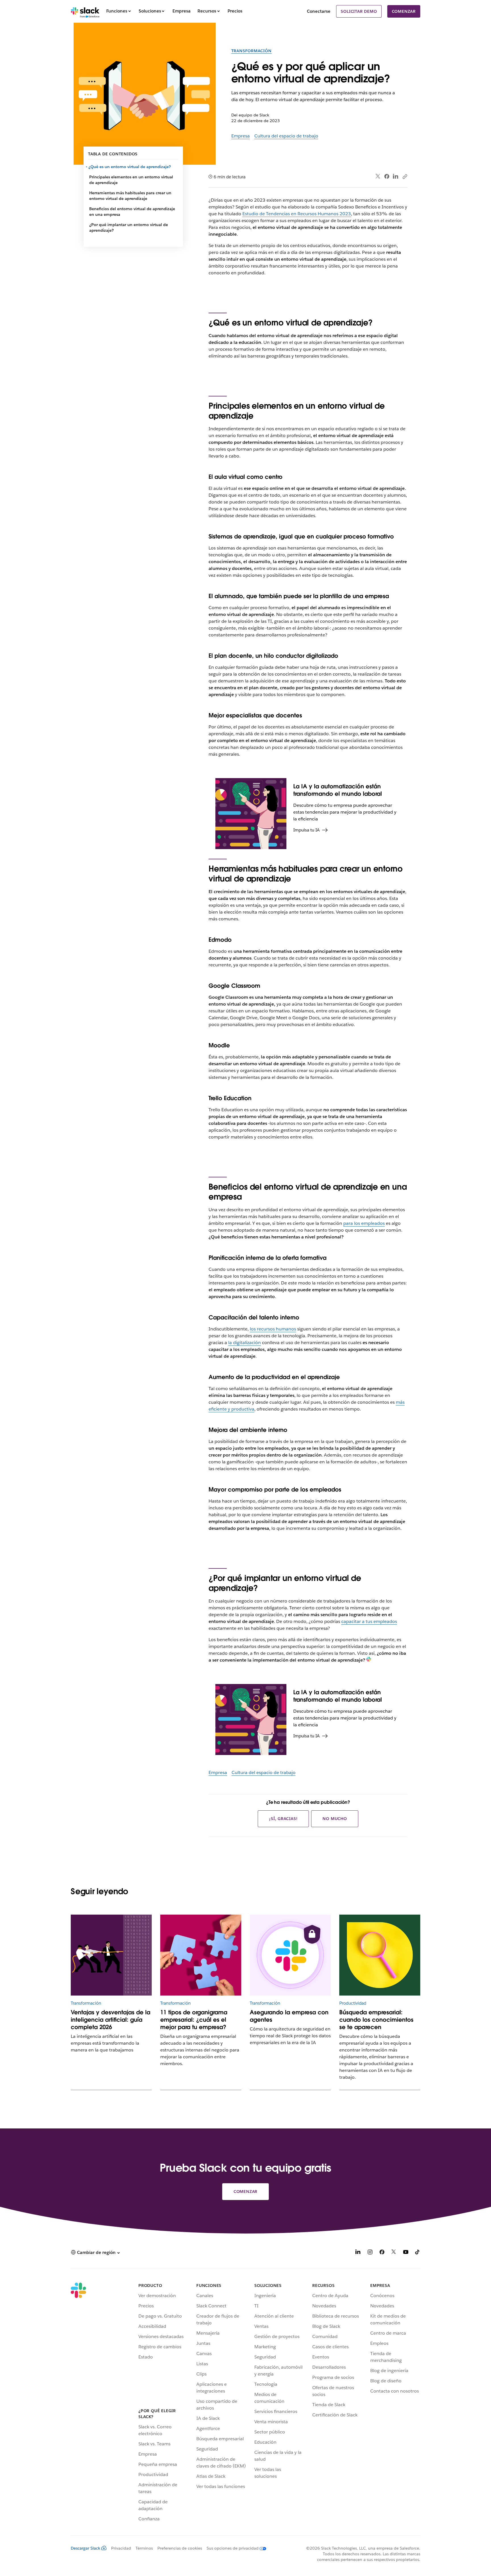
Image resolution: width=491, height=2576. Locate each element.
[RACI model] (201, 1955)
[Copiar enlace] (405, 176)
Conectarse (319, 11)
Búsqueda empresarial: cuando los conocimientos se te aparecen (376, 2020)
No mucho (335, 1819)
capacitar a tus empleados (369, 1621)
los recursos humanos (273, 1329)
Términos (144, 2548)
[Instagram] (370, 2253)
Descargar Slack (86, 2548)
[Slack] (85, 11)
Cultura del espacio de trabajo (286, 136)
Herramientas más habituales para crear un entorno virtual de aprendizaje (130, 196)
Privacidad (121, 2548)
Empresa (241, 136)
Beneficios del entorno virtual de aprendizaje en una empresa (132, 212)
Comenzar (404, 11)
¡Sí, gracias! (283, 1819)
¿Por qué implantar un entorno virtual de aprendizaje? (129, 227)
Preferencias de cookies (180, 2548)
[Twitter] (378, 176)
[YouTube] (406, 2253)
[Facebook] (387, 176)
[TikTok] (418, 2253)
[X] (394, 2253)
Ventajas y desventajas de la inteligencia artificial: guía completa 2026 (111, 2020)
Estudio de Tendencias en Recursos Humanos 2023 (297, 214)
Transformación (251, 51)
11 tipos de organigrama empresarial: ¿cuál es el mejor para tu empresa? (194, 2020)
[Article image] (111, 1955)
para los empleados (364, 1223)
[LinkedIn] (396, 176)
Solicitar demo (359, 11)
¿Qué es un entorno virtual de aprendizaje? (130, 167)
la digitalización (245, 1343)
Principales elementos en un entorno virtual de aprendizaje (131, 180)
